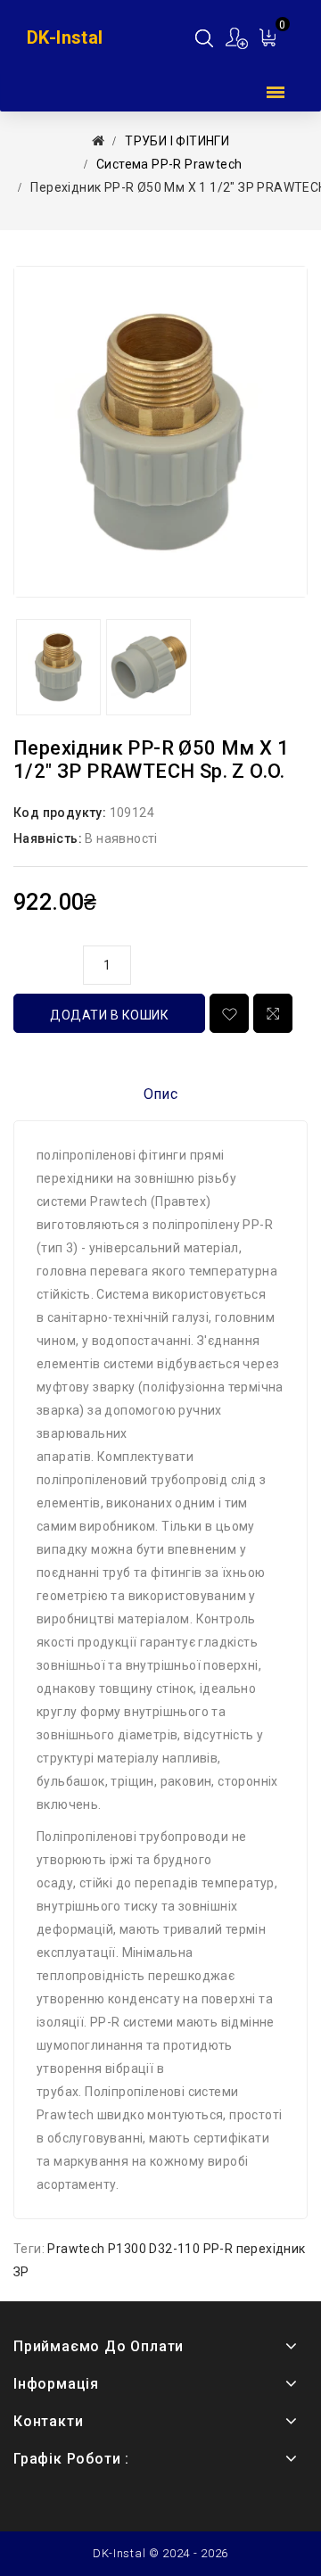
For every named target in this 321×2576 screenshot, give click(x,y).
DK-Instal (65, 37)
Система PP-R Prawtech (169, 164)
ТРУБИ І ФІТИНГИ (177, 141)
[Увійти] (238, 38)
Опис (161, 1094)
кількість (44, 962)
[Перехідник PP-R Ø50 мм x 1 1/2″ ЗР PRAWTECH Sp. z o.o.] (160, 432)
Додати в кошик (109, 1015)
